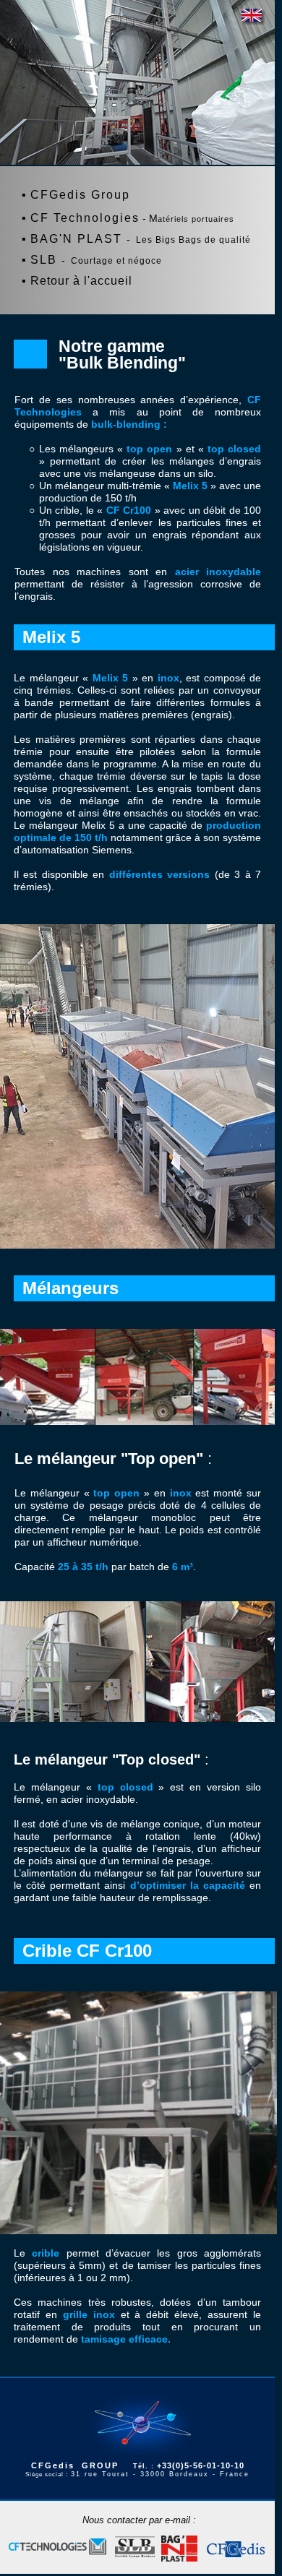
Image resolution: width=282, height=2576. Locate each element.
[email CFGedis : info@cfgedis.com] (236, 2549)
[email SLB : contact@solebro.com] (135, 2549)
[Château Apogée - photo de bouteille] (253, 18)
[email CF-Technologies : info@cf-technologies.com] (57, 2548)
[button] (148, 160)
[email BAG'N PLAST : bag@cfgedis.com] (179, 2549)
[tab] (137, 145)
